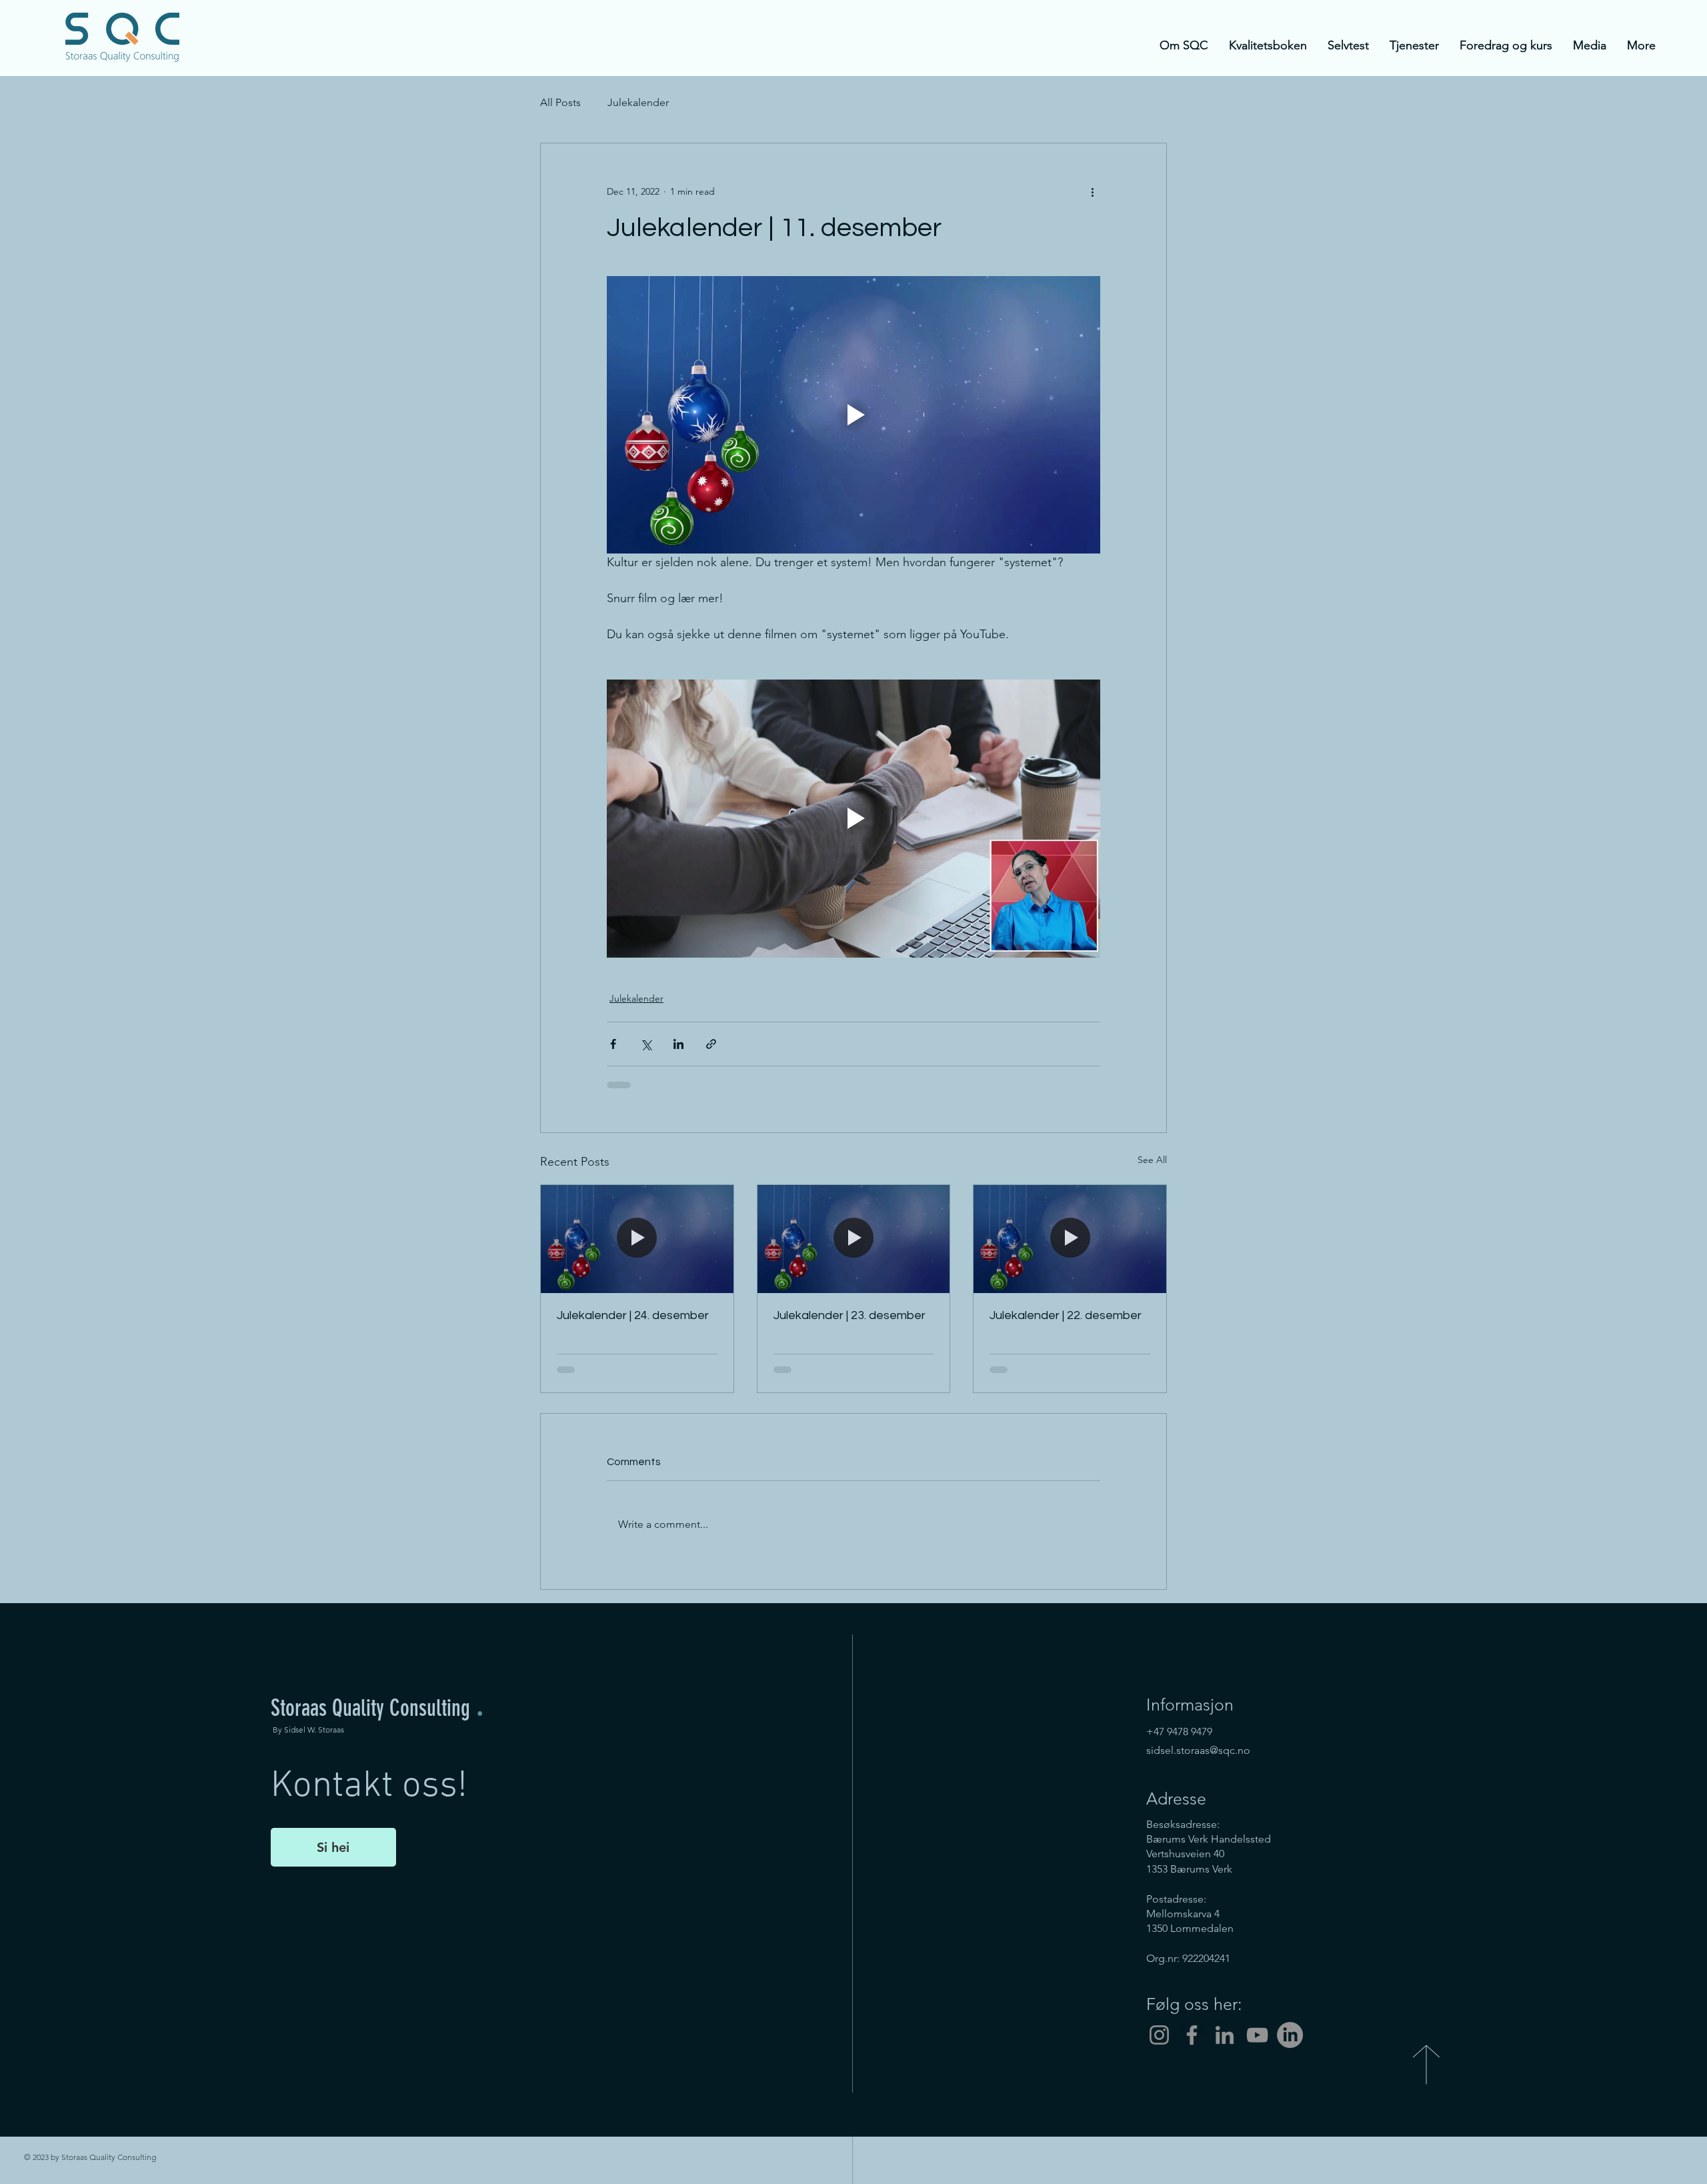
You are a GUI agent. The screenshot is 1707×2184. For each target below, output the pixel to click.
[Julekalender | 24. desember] (637, 1239)
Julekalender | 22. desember (1066, 1315)
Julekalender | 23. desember (849, 1315)
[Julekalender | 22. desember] (1070, 1239)
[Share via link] (711, 1044)
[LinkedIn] (1225, 2035)
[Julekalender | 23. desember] (854, 1239)
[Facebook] (1192, 2035)
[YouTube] (1257, 2035)
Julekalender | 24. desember (633, 1315)
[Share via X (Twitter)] (646, 1044)
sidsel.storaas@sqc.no (1198, 1750)
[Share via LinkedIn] (678, 1044)
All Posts (560, 102)
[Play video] (853, 415)
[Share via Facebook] (613, 1044)
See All (1152, 1160)
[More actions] (1092, 191)
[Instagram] (1159, 2035)
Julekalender (638, 102)
